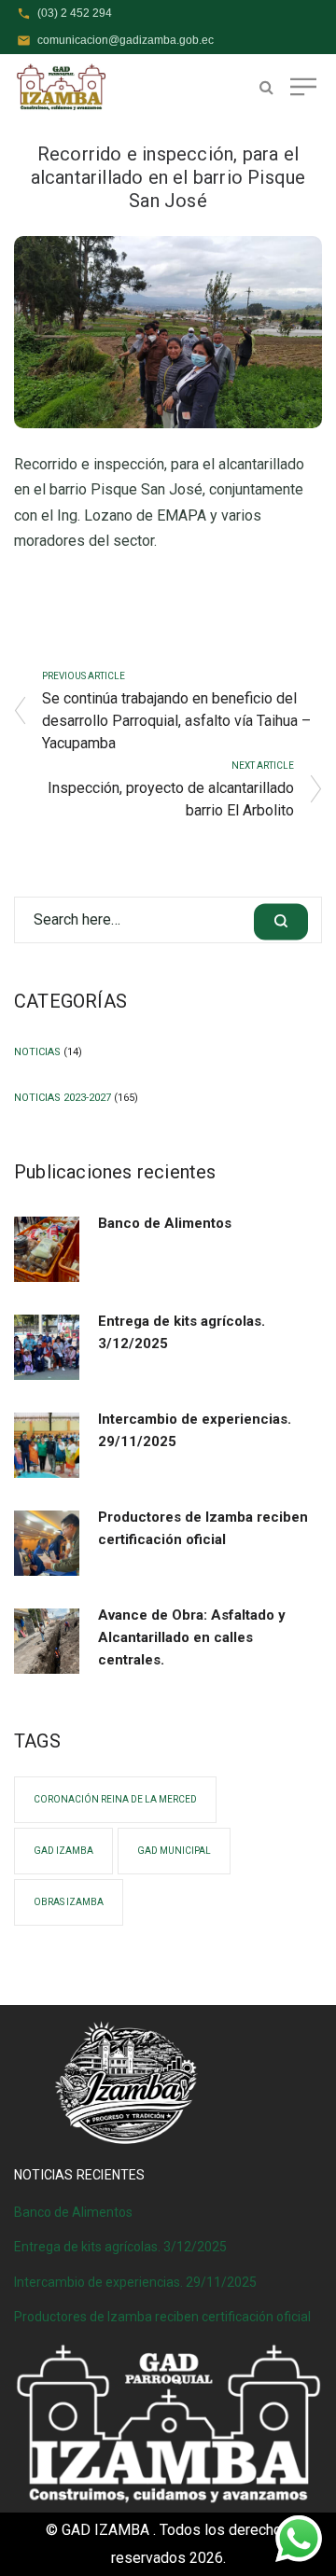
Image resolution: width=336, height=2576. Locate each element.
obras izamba (69, 1902)
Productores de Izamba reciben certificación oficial (203, 1528)
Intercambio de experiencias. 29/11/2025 (195, 1430)
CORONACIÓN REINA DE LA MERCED (115, 1799)
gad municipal (174, 1851)
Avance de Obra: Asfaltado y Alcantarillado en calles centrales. (192, 1637)
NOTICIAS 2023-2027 (63, 1098)
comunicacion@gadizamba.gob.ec (126, 40)
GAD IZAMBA (63, 1851)
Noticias (37, 1052)
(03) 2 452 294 (75, 13)
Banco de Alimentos (165, 1223)
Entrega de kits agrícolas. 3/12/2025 (182, 1332)
